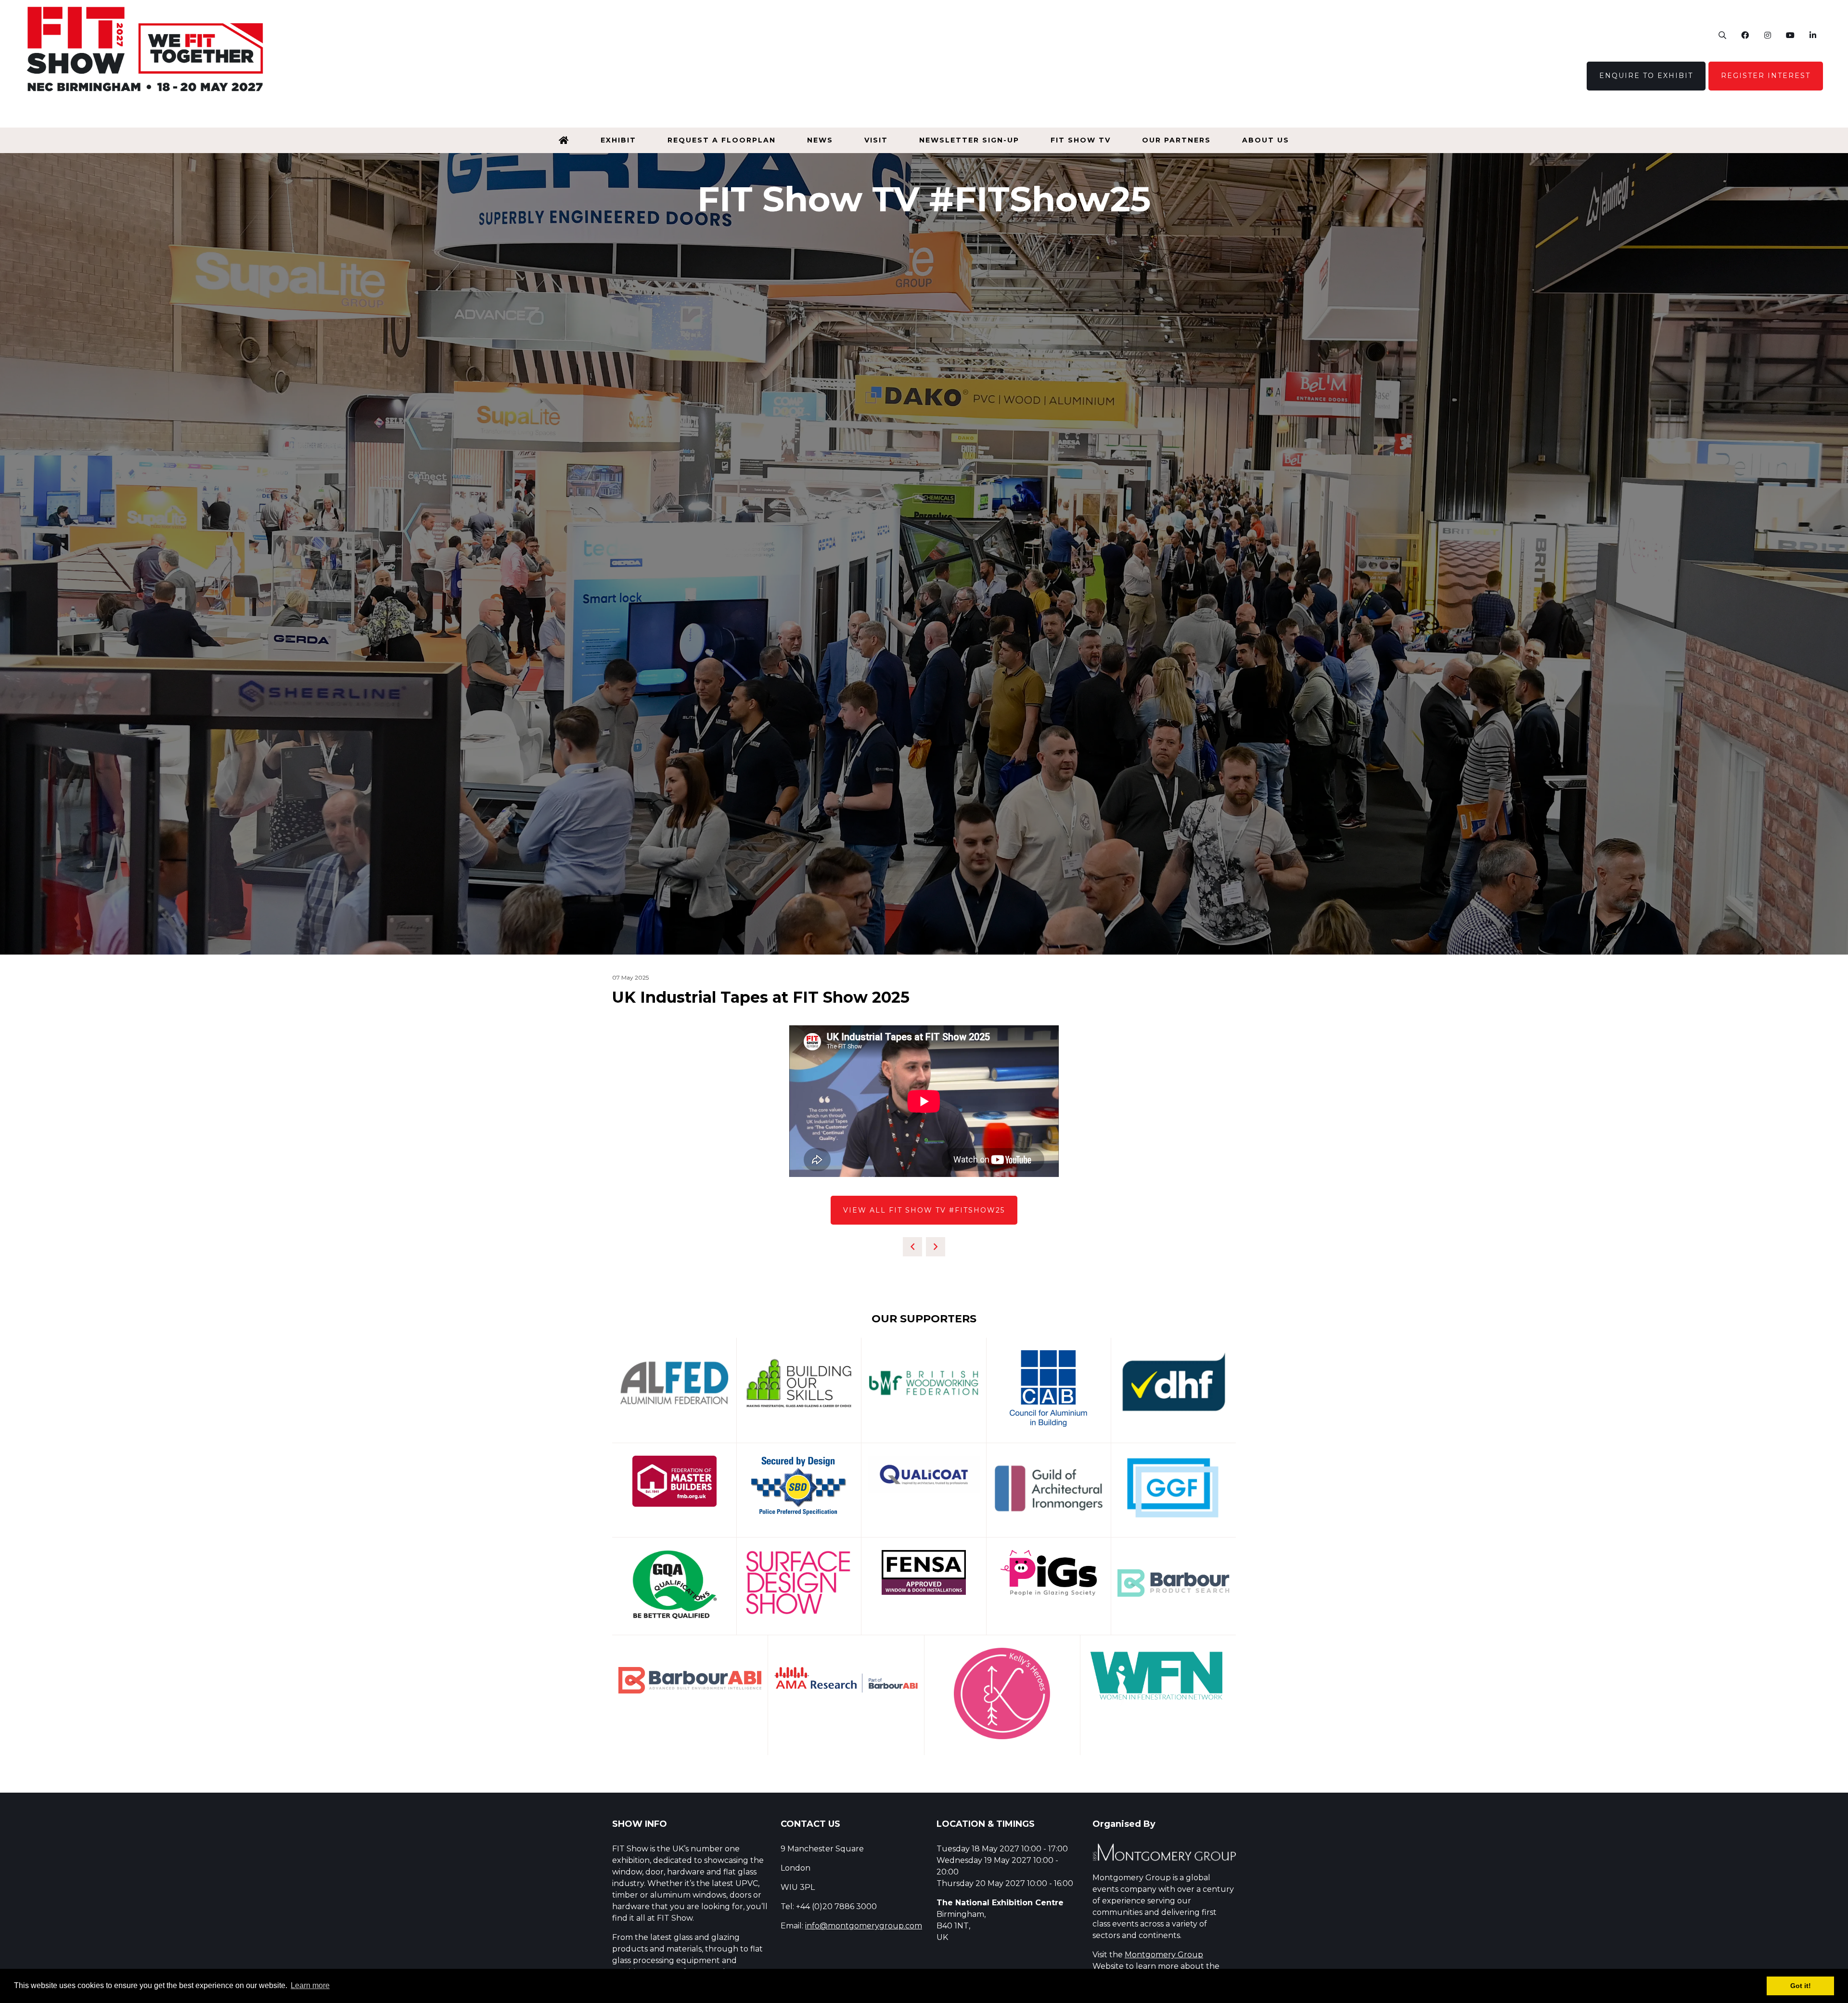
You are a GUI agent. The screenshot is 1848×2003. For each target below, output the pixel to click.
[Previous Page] (912, 1247)
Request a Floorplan (722, 140)
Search (1722, 35)
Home (564, 140)
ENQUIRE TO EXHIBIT (1646, 76)
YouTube (1790, 35)
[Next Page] (936, 1247)
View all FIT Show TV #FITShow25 (924, 1210)
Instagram (1767, 35)
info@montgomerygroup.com (864, 1926)
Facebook (1745, 35)
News (820, 140)
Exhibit (618, 140)
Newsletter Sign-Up (969, 140)
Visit (876, 140)
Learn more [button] (310, 1985)
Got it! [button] (1801, 1986)
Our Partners (1176, 140)
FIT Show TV (1081, 140)
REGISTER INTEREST (1766, 76)
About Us (1266, 140)
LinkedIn (1813, 35)
